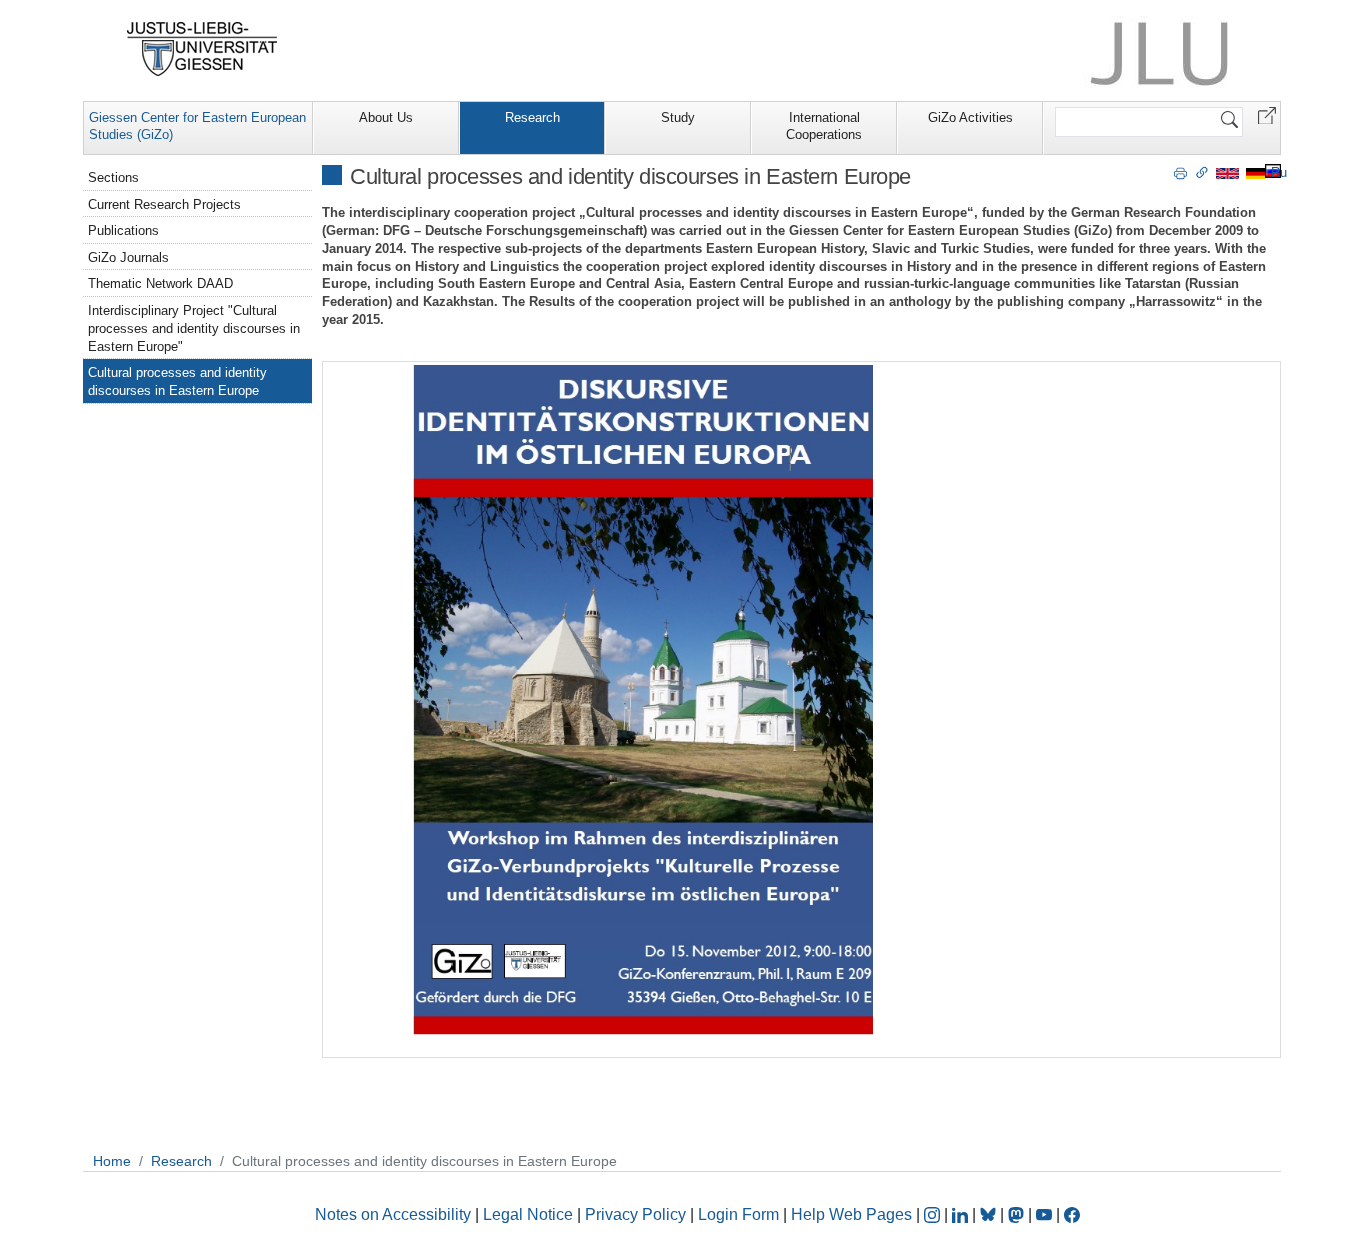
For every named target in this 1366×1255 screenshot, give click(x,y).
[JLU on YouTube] (1046, 1214)
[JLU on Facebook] (1072, 1214)
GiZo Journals (128, 257)
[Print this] (1180, 172)
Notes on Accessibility (395, 1214)
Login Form (738, 1214)
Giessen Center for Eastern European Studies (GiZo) (197, 126)
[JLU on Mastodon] (1018, 1214)
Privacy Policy (635, 1214)
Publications (123, 230)
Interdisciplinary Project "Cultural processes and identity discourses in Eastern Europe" (194, 328)
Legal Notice (528, 1214)
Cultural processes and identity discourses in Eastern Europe (177, 381)
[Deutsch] (1255, 172)
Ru (1279, 172)
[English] (1227, 172)
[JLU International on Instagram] (934, 1214)
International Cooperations (824, 126)
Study (678, 117)
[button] (1267, 114)
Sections (113, 177)
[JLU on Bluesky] (990, 1214)
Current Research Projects (164, 204)
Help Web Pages (851, 1214)
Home (112, 1161)
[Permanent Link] (1202, 172)
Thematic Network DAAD (160, 283)
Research (532, 117)
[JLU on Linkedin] (962, 1214)
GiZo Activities (970, 117)
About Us (386, 117)
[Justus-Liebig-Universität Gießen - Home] (202, 49)
